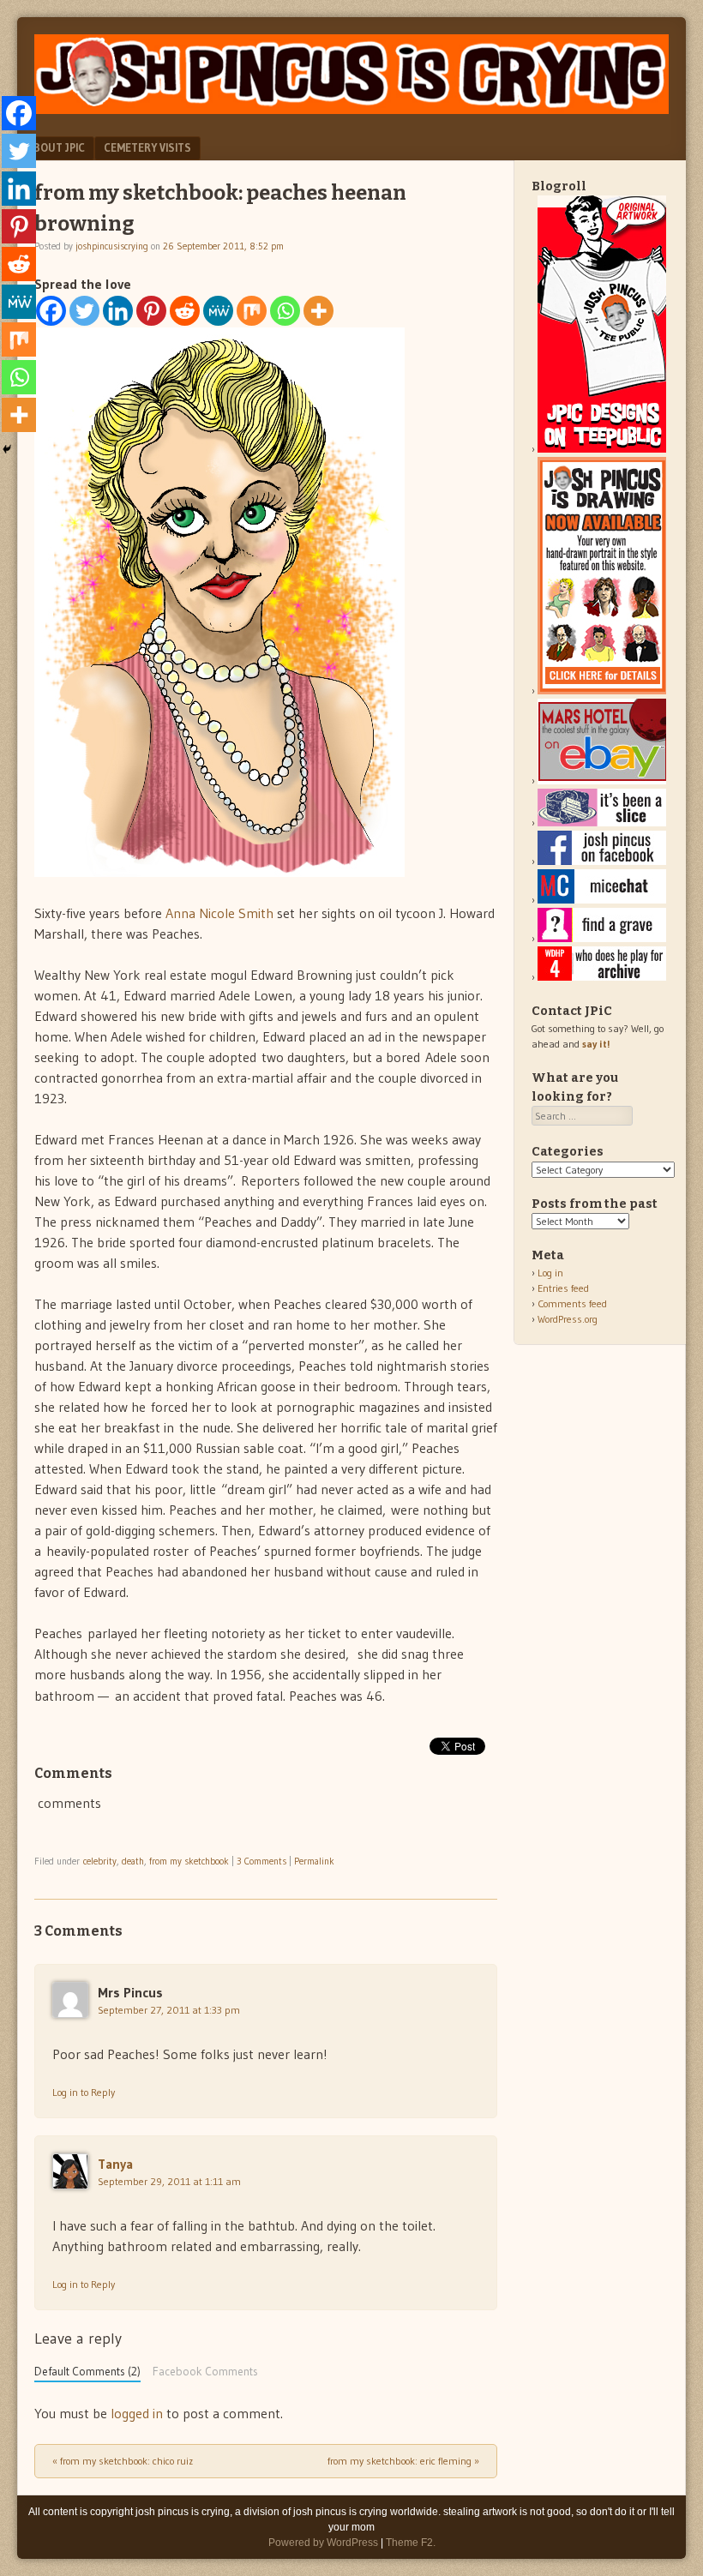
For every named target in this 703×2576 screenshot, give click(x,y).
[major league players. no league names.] (602, 977)
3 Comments (261, 1861)
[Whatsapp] (285, 311)
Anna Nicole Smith (219, 913)
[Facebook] (51, 311)
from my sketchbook (189, 1861)
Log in (550, 1273)
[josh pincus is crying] (351, 109)
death (133, 1861)
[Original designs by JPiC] (602, 449)
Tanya (115, 2164)
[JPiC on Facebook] (602, 861)
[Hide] (7, 449)
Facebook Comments (205, 2372)
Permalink (314, 1861)
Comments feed (572, 1303)
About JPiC (56, 147)
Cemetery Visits (147, 147)
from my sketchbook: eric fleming (403, 2461)
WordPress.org (568, 1319)
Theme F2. (411, 2543)
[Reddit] (185, 311)
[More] (318, 311)
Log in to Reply (84, 2092)
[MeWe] (218, 311)
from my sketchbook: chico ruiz (123, 2461)
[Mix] (252, 311)
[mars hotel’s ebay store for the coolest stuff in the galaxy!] (602, 781)
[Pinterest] (151, 311)
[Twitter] (84, 311)
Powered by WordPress (323, 2543)
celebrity (100, 1861)
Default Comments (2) (87, 2372)
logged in (137, 2413)
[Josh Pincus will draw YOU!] (602, 691)
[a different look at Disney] (602, 900)
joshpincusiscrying (112, 246)
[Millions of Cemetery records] (602, 938)
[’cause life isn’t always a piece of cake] (602, 823)
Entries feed (563, 1288)
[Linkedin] (118, 311)
